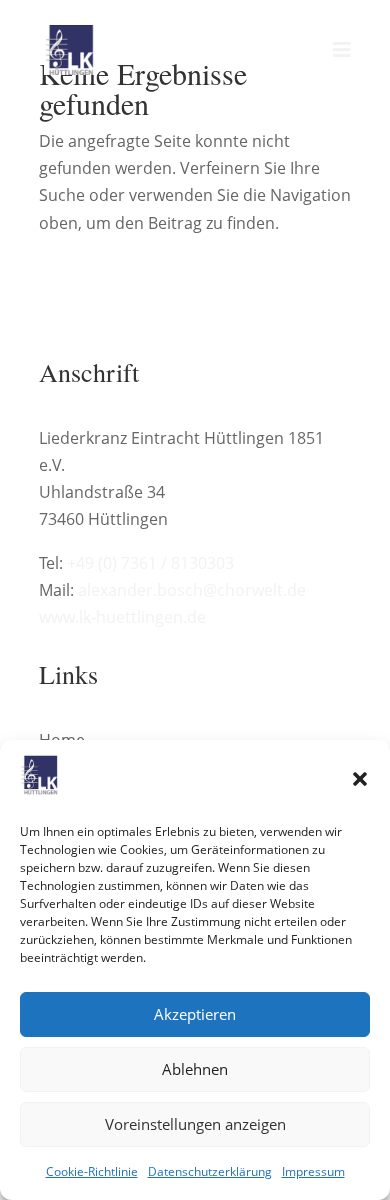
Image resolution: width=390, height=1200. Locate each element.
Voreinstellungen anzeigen (195, 1124)
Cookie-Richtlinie (92, 1171)
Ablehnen (195, 1069)
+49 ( (150, 563)
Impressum (313, 1171)
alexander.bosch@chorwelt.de (192, 590)
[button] (360, 779)
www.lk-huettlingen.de (122, 617)
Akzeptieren (195, 1014)
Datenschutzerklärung (210, 1171)
